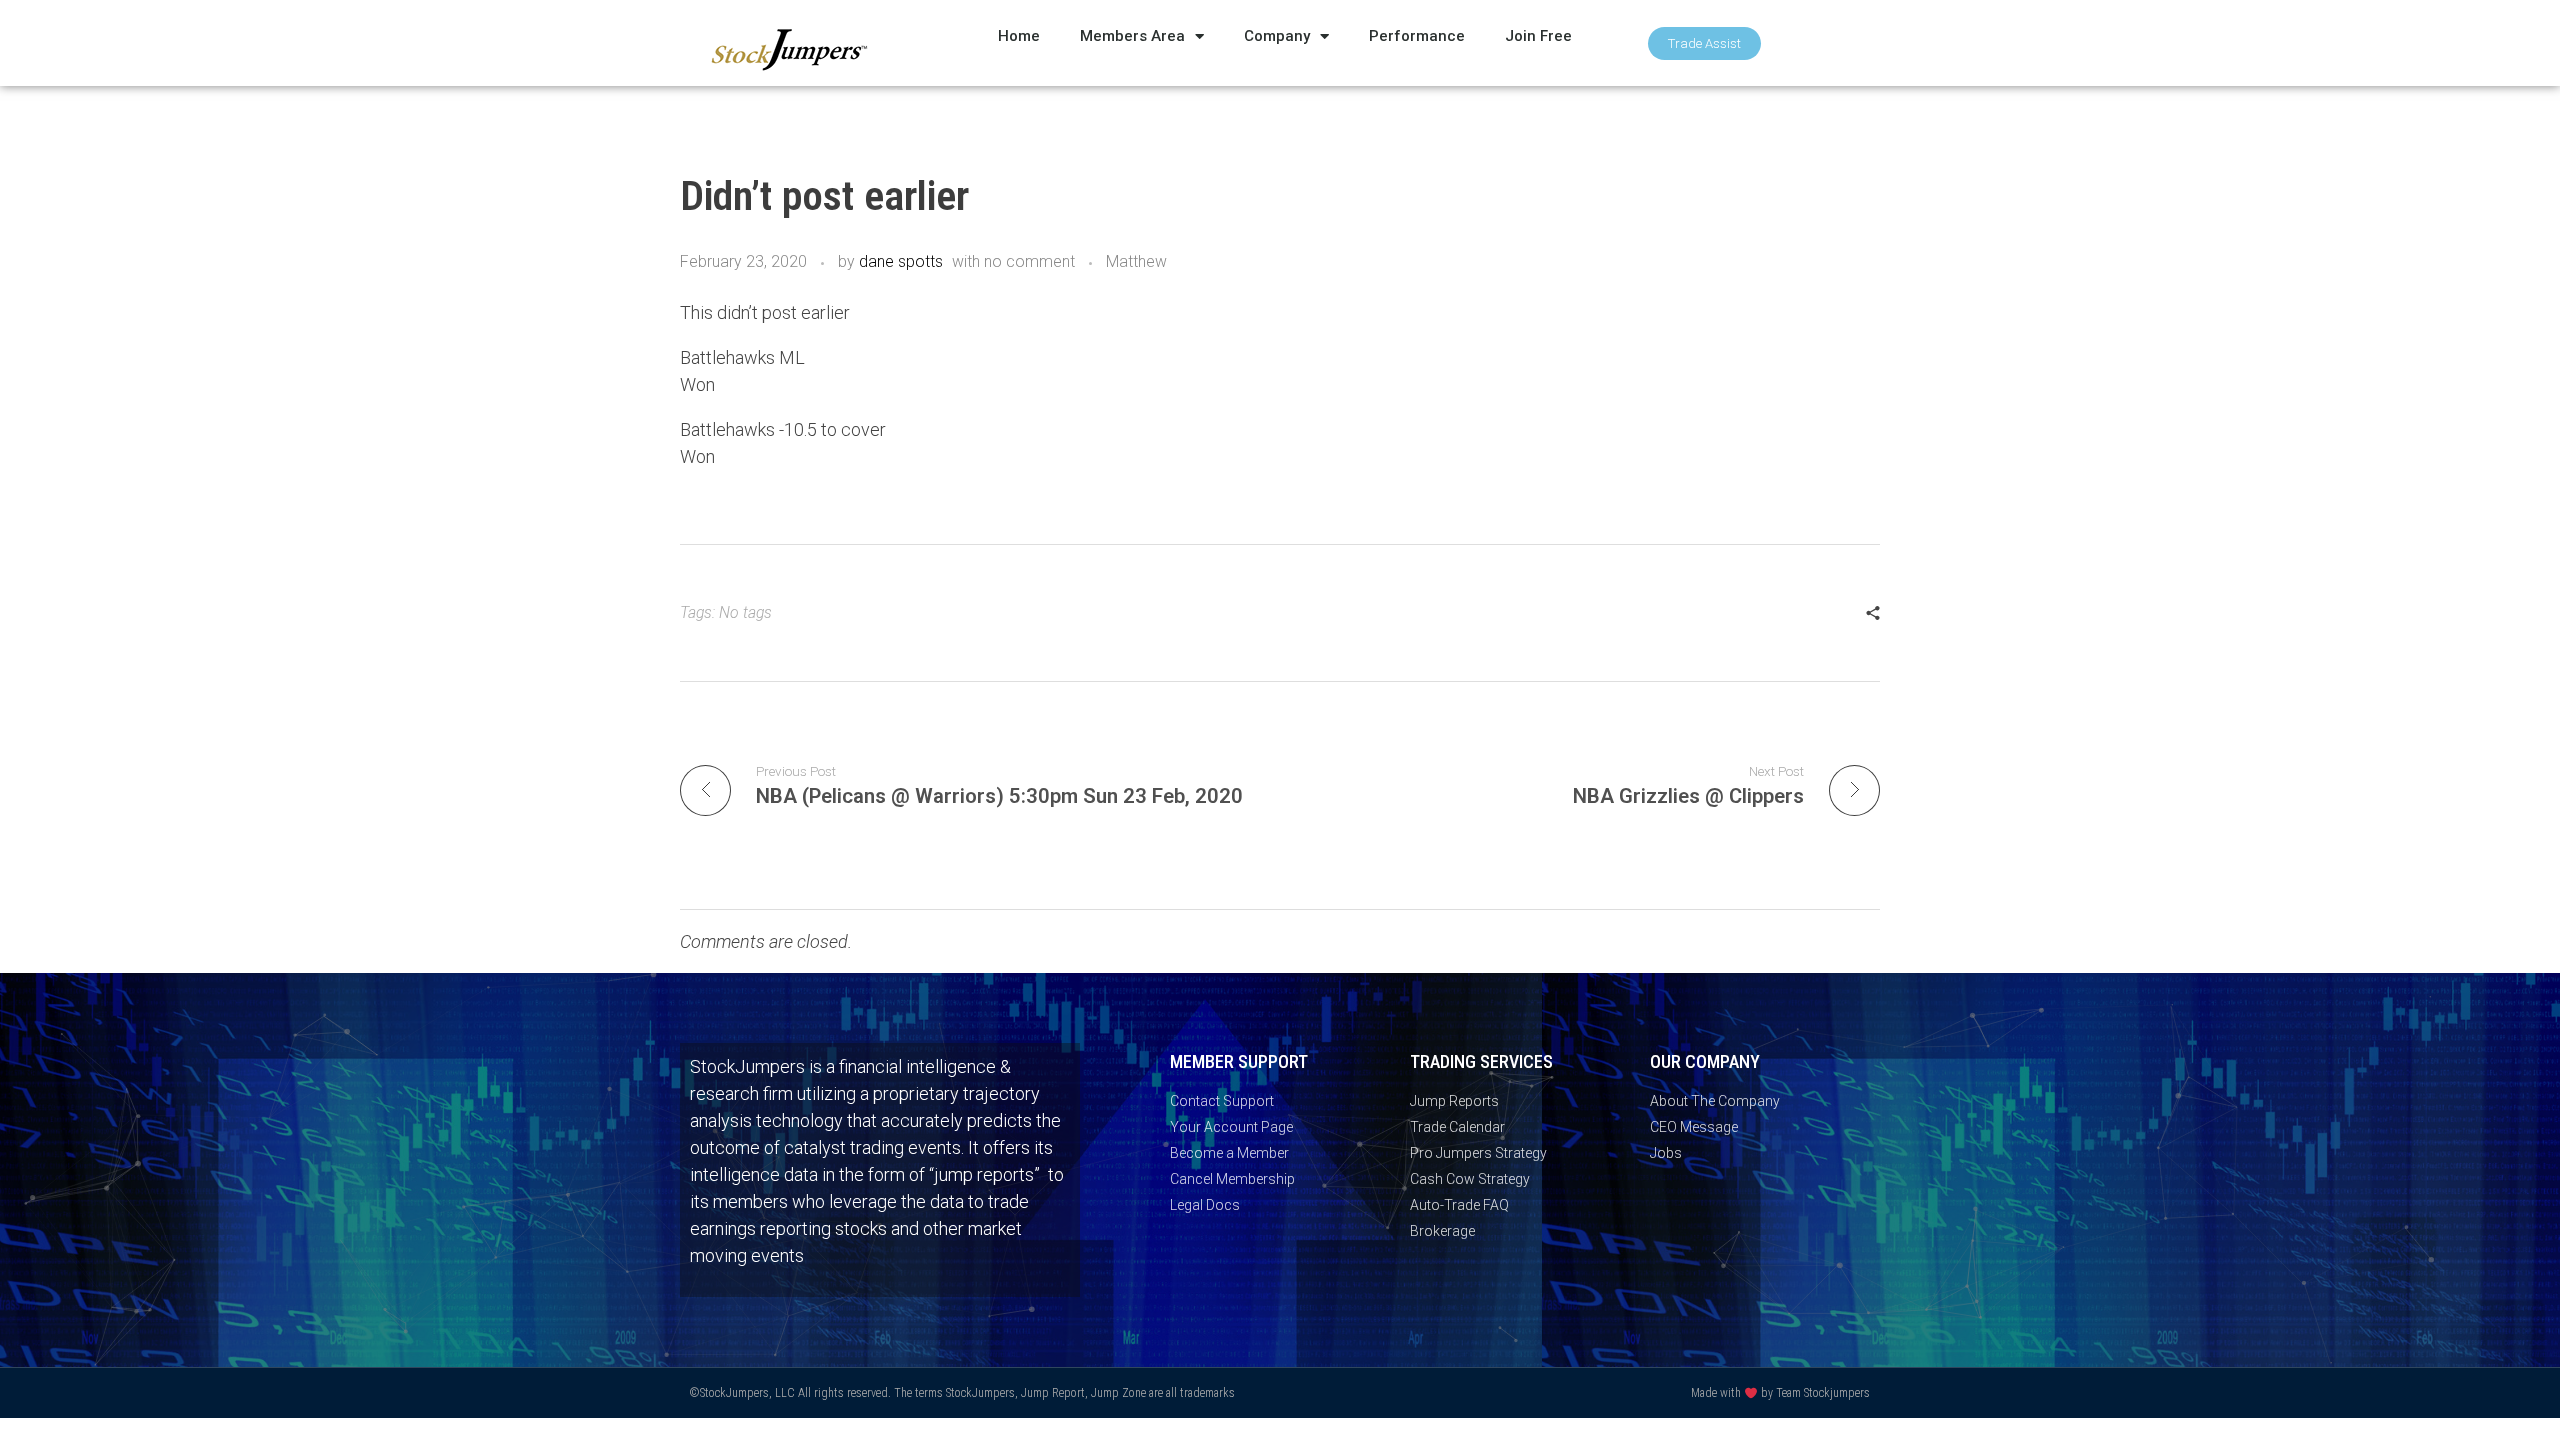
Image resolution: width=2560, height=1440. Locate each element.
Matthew (1136, 261)
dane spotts (901, 261)
